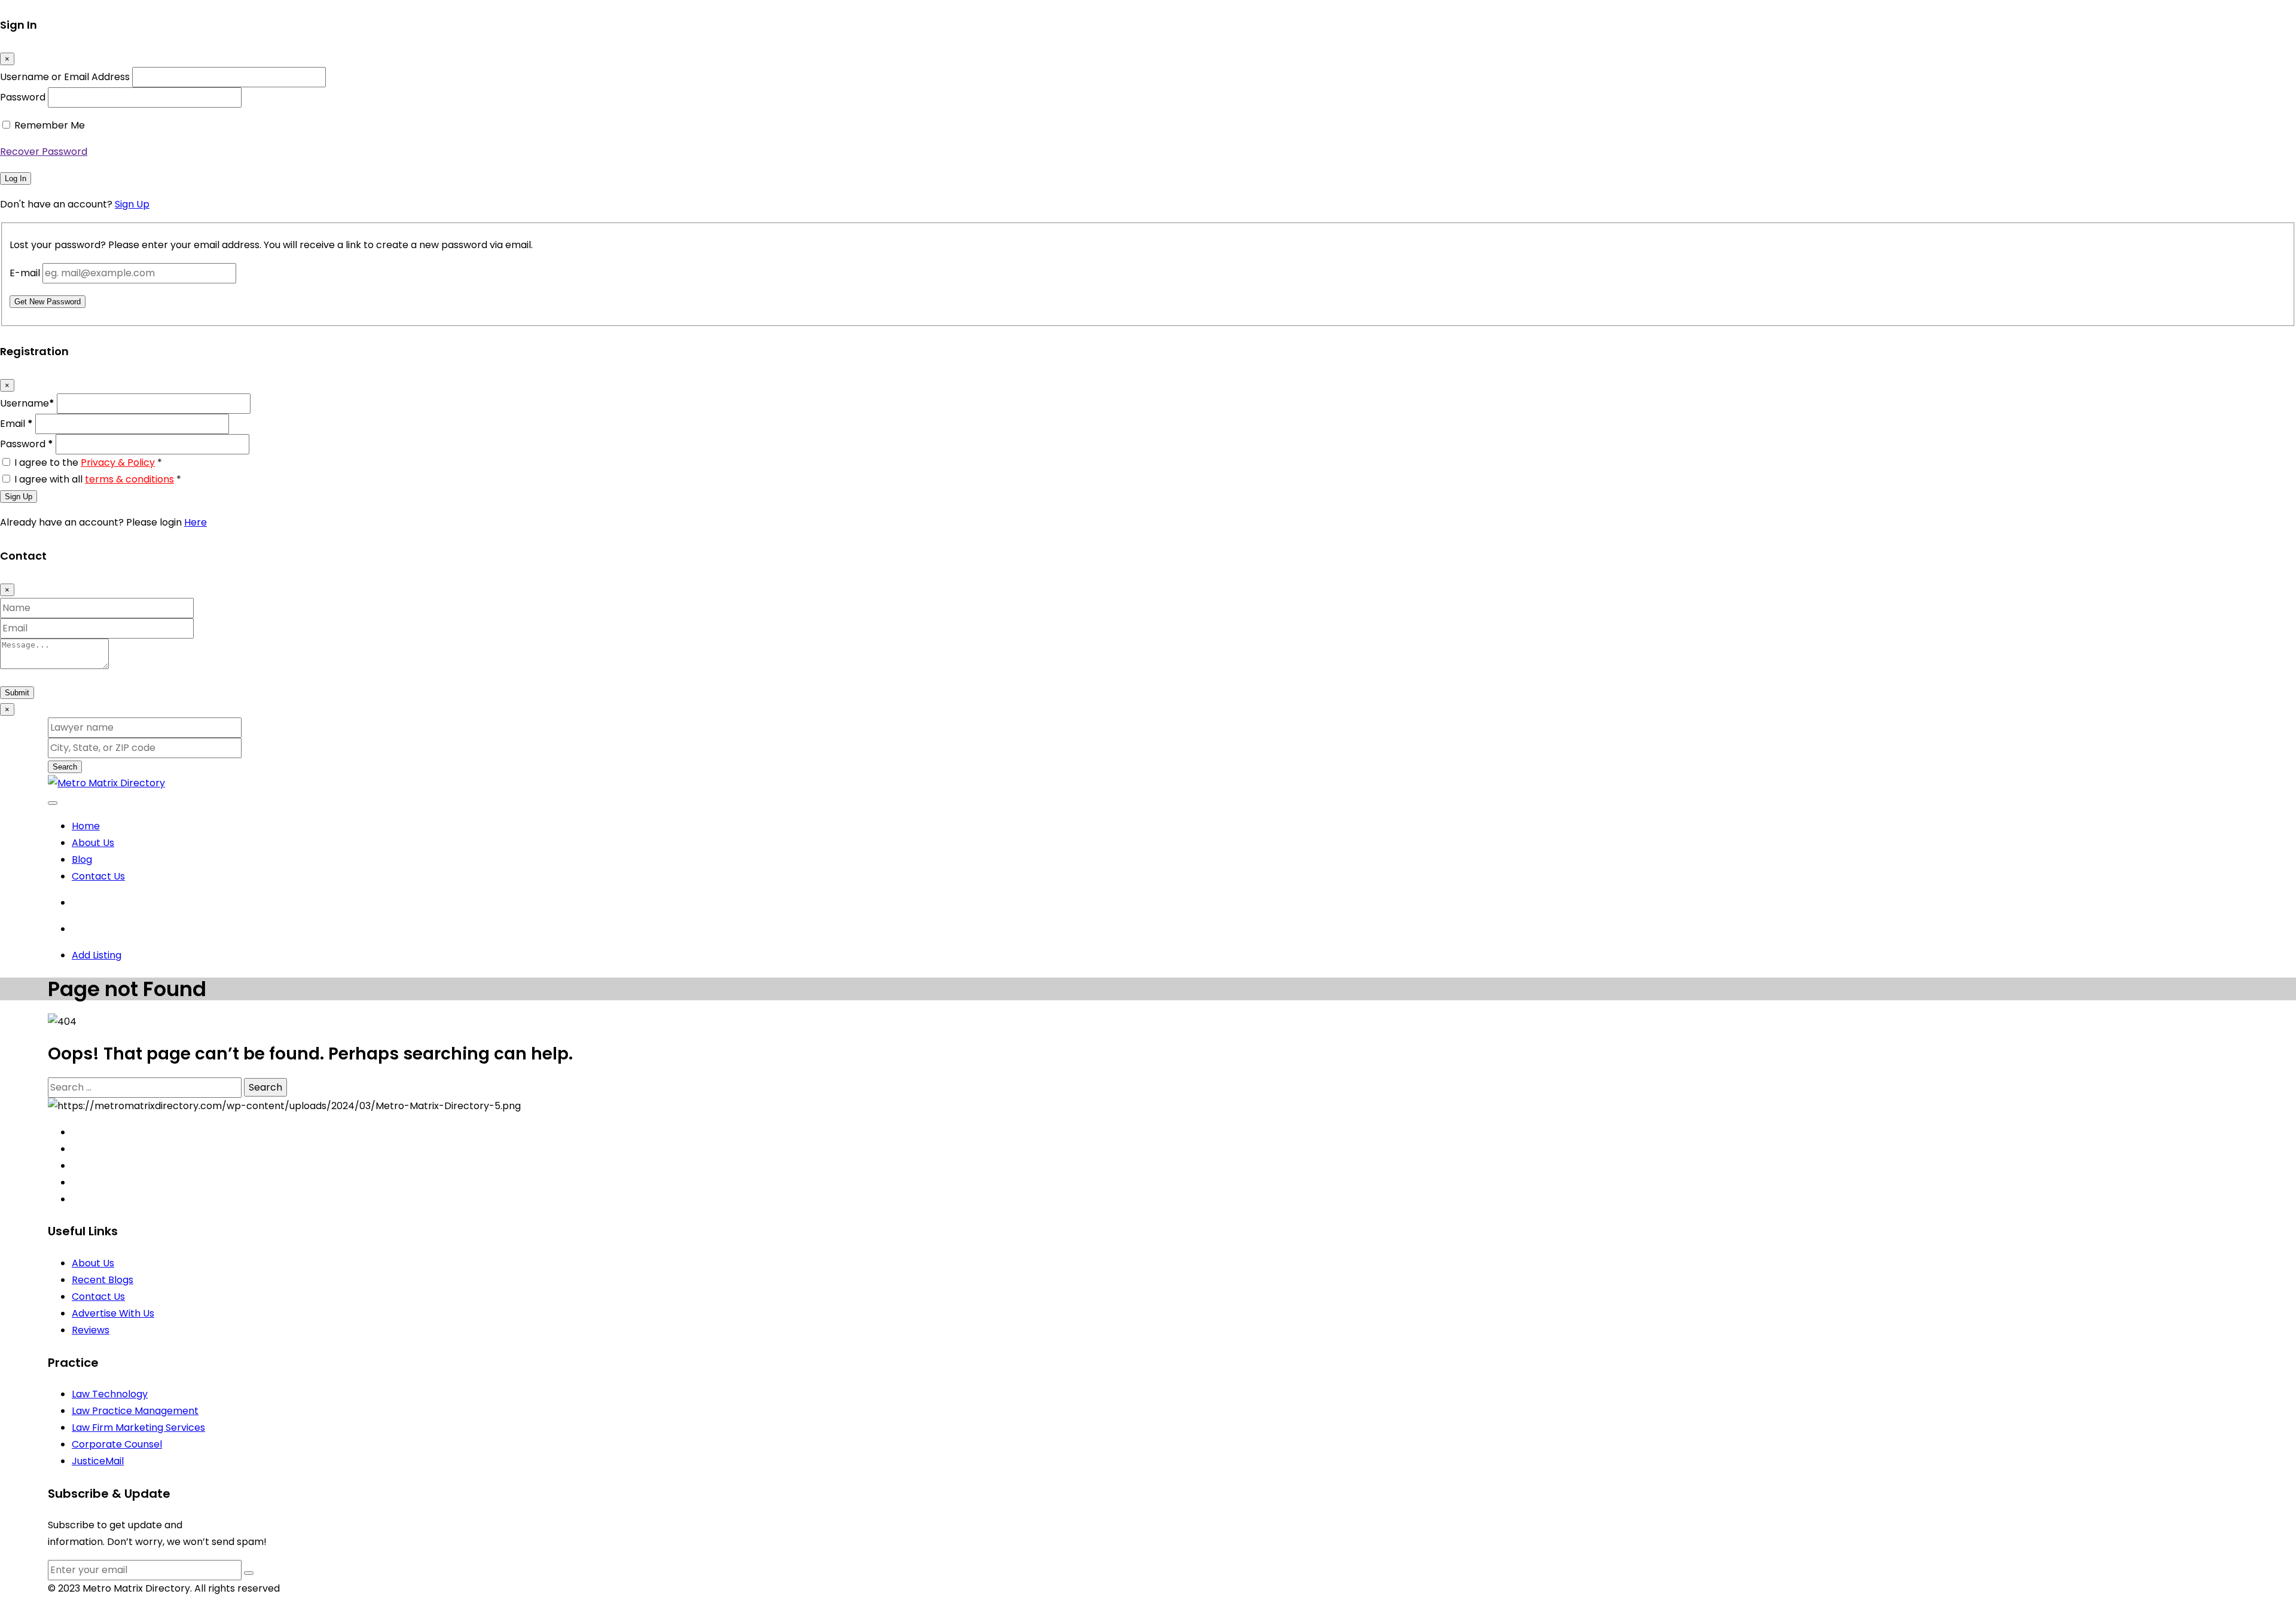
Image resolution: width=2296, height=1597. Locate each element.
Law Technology (110, 1394)
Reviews (91, 1330)
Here (196, 522)
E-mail (25, 273)
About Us (93, 843)
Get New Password (48, 302)
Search (65, 767)
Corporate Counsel (117, 1444)
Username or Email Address (65, 77)
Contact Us (98, 876)
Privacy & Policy (118, 462)
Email (16, 424)
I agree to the (88, 462)
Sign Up (132, 204)
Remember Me (50, 125)
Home (86, 826)
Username (27, 403)
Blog (82, 859)
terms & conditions (129, 479)
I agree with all (98, 479)
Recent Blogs (103, 1280)
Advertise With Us (113, 1313)
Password (23, 97)
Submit (17, 693)
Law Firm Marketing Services (138, 1427)
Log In (16, 178)
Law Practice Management (135, 1411)
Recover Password (44, 152)
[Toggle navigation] (53, 803)
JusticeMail (98, 1461)
